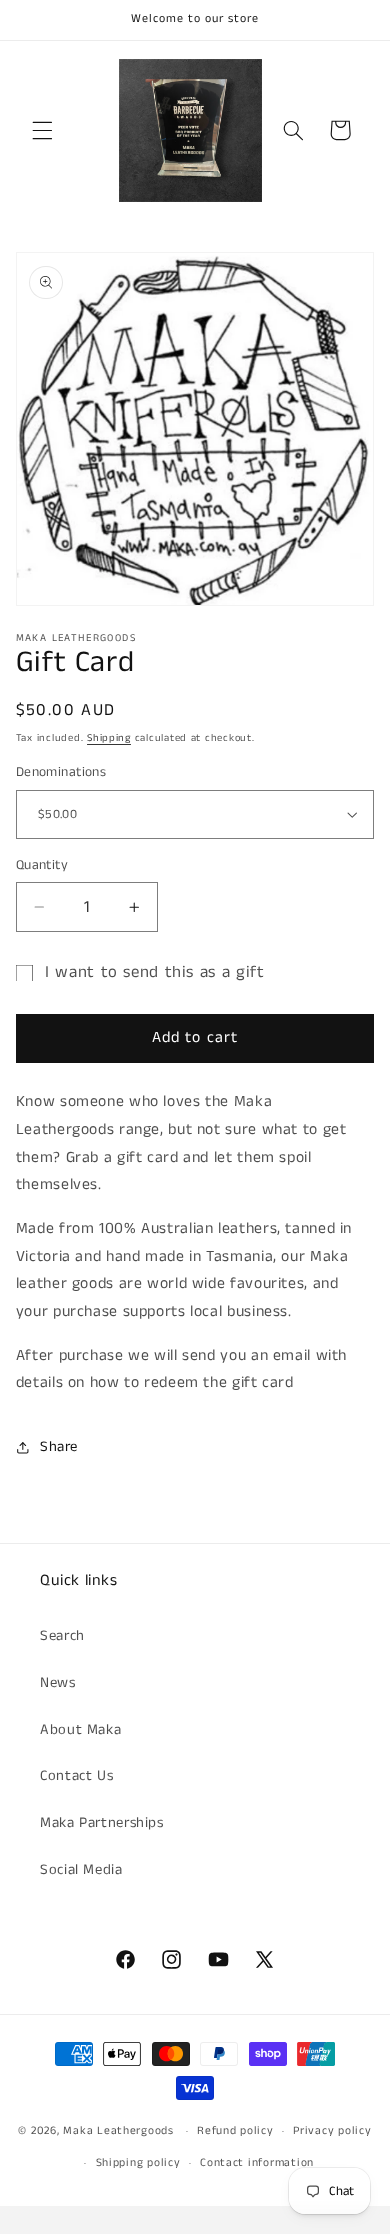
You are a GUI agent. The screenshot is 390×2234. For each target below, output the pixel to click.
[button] (42, 130)
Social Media (81, 1870)
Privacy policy (332, 2131)
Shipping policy (138, 2163)
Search (62, 1636)
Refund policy (235, 2131)
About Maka (80, 1730)
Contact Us (76, 1776)
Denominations (61, 772)
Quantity (42, 865)
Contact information (257, 2163)
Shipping (109, 738)
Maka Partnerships (102, 1823)
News (58, 1683)
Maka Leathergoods (118, 2131)
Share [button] (59, 1447)
